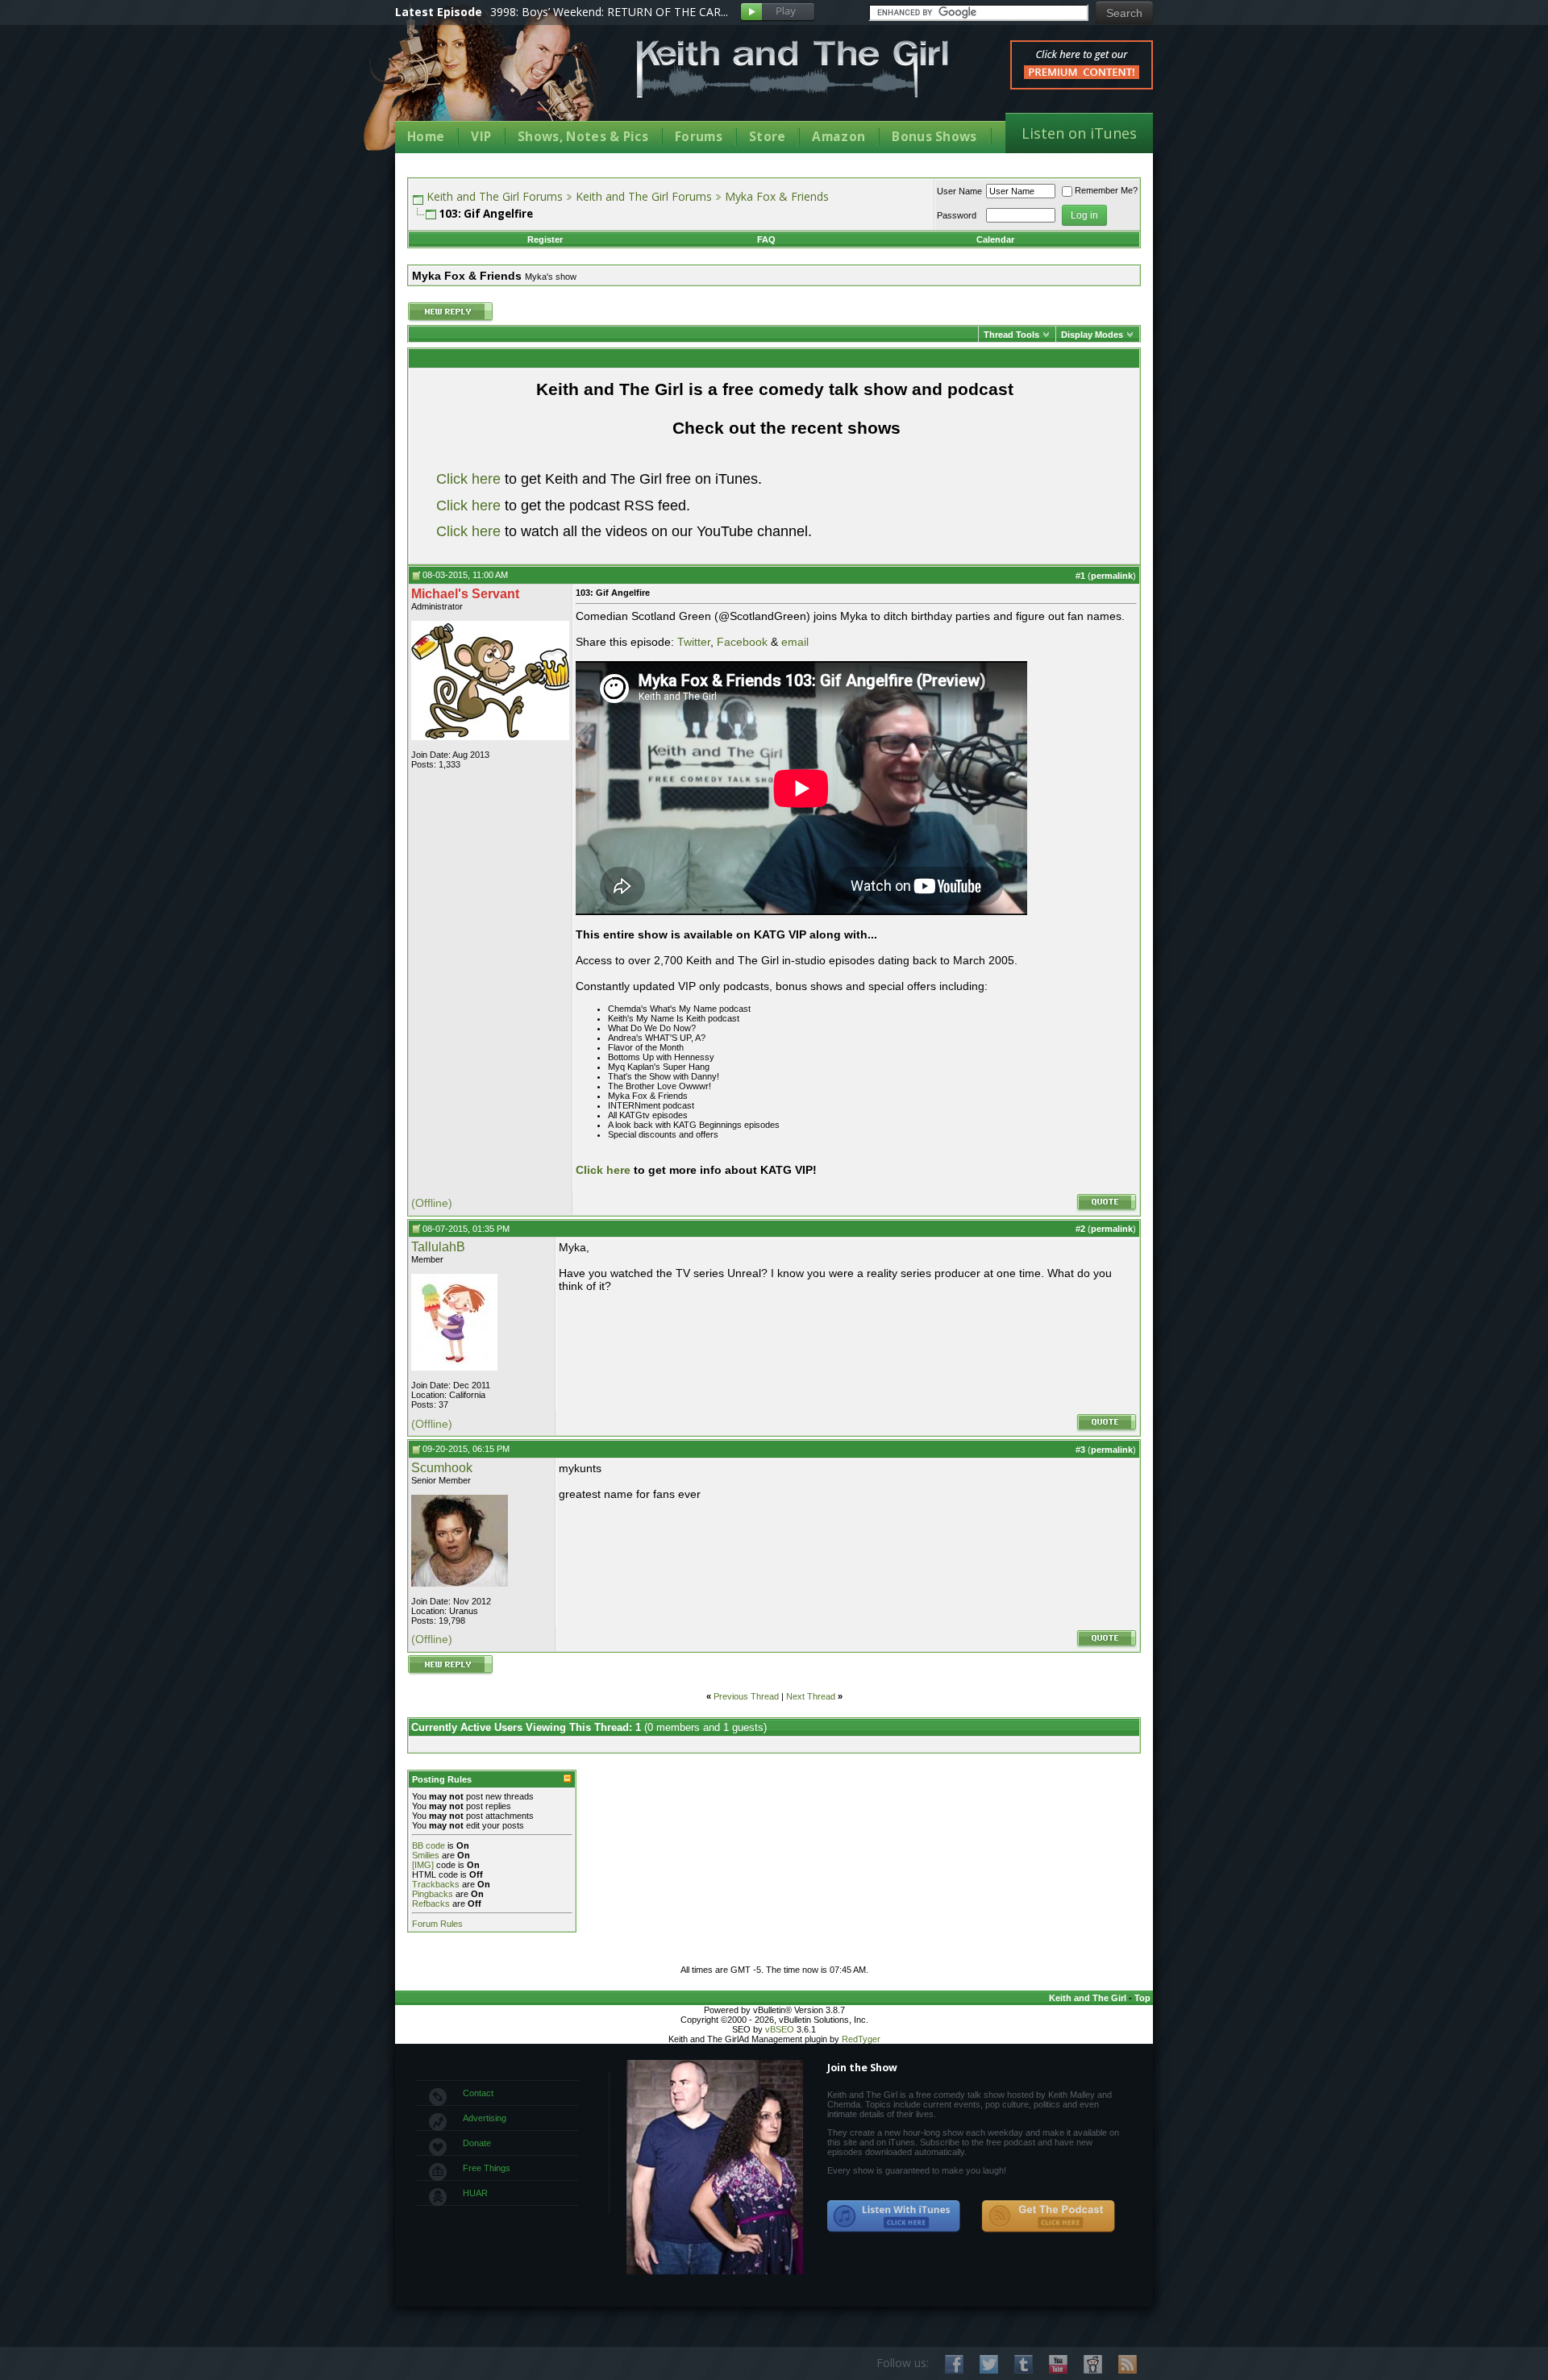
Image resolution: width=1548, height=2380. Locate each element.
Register (545, 239)
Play (778, 12)
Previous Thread (746, 1696)
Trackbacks (436, 1884)
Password (957, 215)
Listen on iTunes (1079, 133)
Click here (468, 479)
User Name (959, 191)
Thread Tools (1011, 335)
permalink (1112, 576)
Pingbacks (433, 1894)
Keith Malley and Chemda (489, 82)
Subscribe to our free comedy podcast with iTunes (894, 2216)
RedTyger (861, 2039)
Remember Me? (1106, 190)
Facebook (742, 642)
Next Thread (811, 1696)
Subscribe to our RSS (1128, 2364)
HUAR (475, 2193)
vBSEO (780, 2029)
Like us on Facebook (954, 2364)
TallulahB (438, 1247)
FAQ (766, 239)
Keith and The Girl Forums (495, 196)
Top (1142, 1998)
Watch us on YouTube (1058, 2364)
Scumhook (442, 1468)
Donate (477, 2143)
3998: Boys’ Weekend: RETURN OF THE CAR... (609, 12)
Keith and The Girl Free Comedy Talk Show (793, 69)
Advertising (485, 2118)
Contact (478, 2093)
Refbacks (431, 1904)
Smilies (426, 1855)
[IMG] (423, 1865)
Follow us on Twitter (989, 2364)
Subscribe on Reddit (1093, 2364)
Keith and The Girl (1088, 1998)
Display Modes (1092, 335)
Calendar (995, 239)
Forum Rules (437, 1924)
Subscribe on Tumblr (1024, 2364)
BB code (429, 1845)
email (795, 642)
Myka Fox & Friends (777, 196)
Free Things (487, 2168)
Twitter (694, 642)
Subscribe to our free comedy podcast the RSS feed (1048, 2216)
